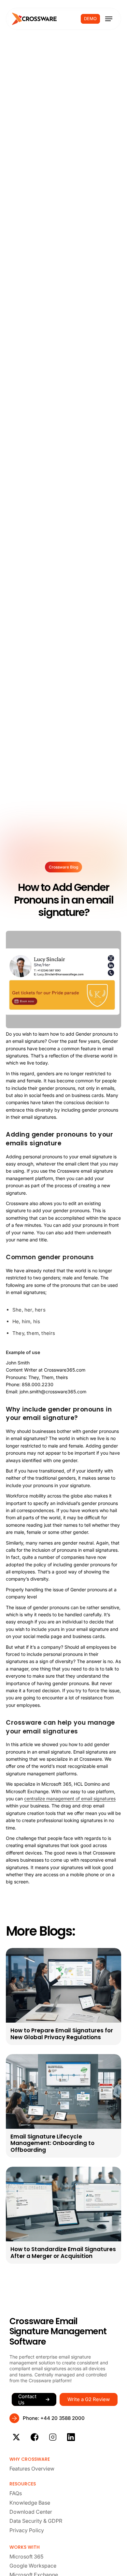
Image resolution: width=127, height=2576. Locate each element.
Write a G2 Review (89, 2399)
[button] (109, 19)
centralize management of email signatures (70, 1799)
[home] (34, 19)
